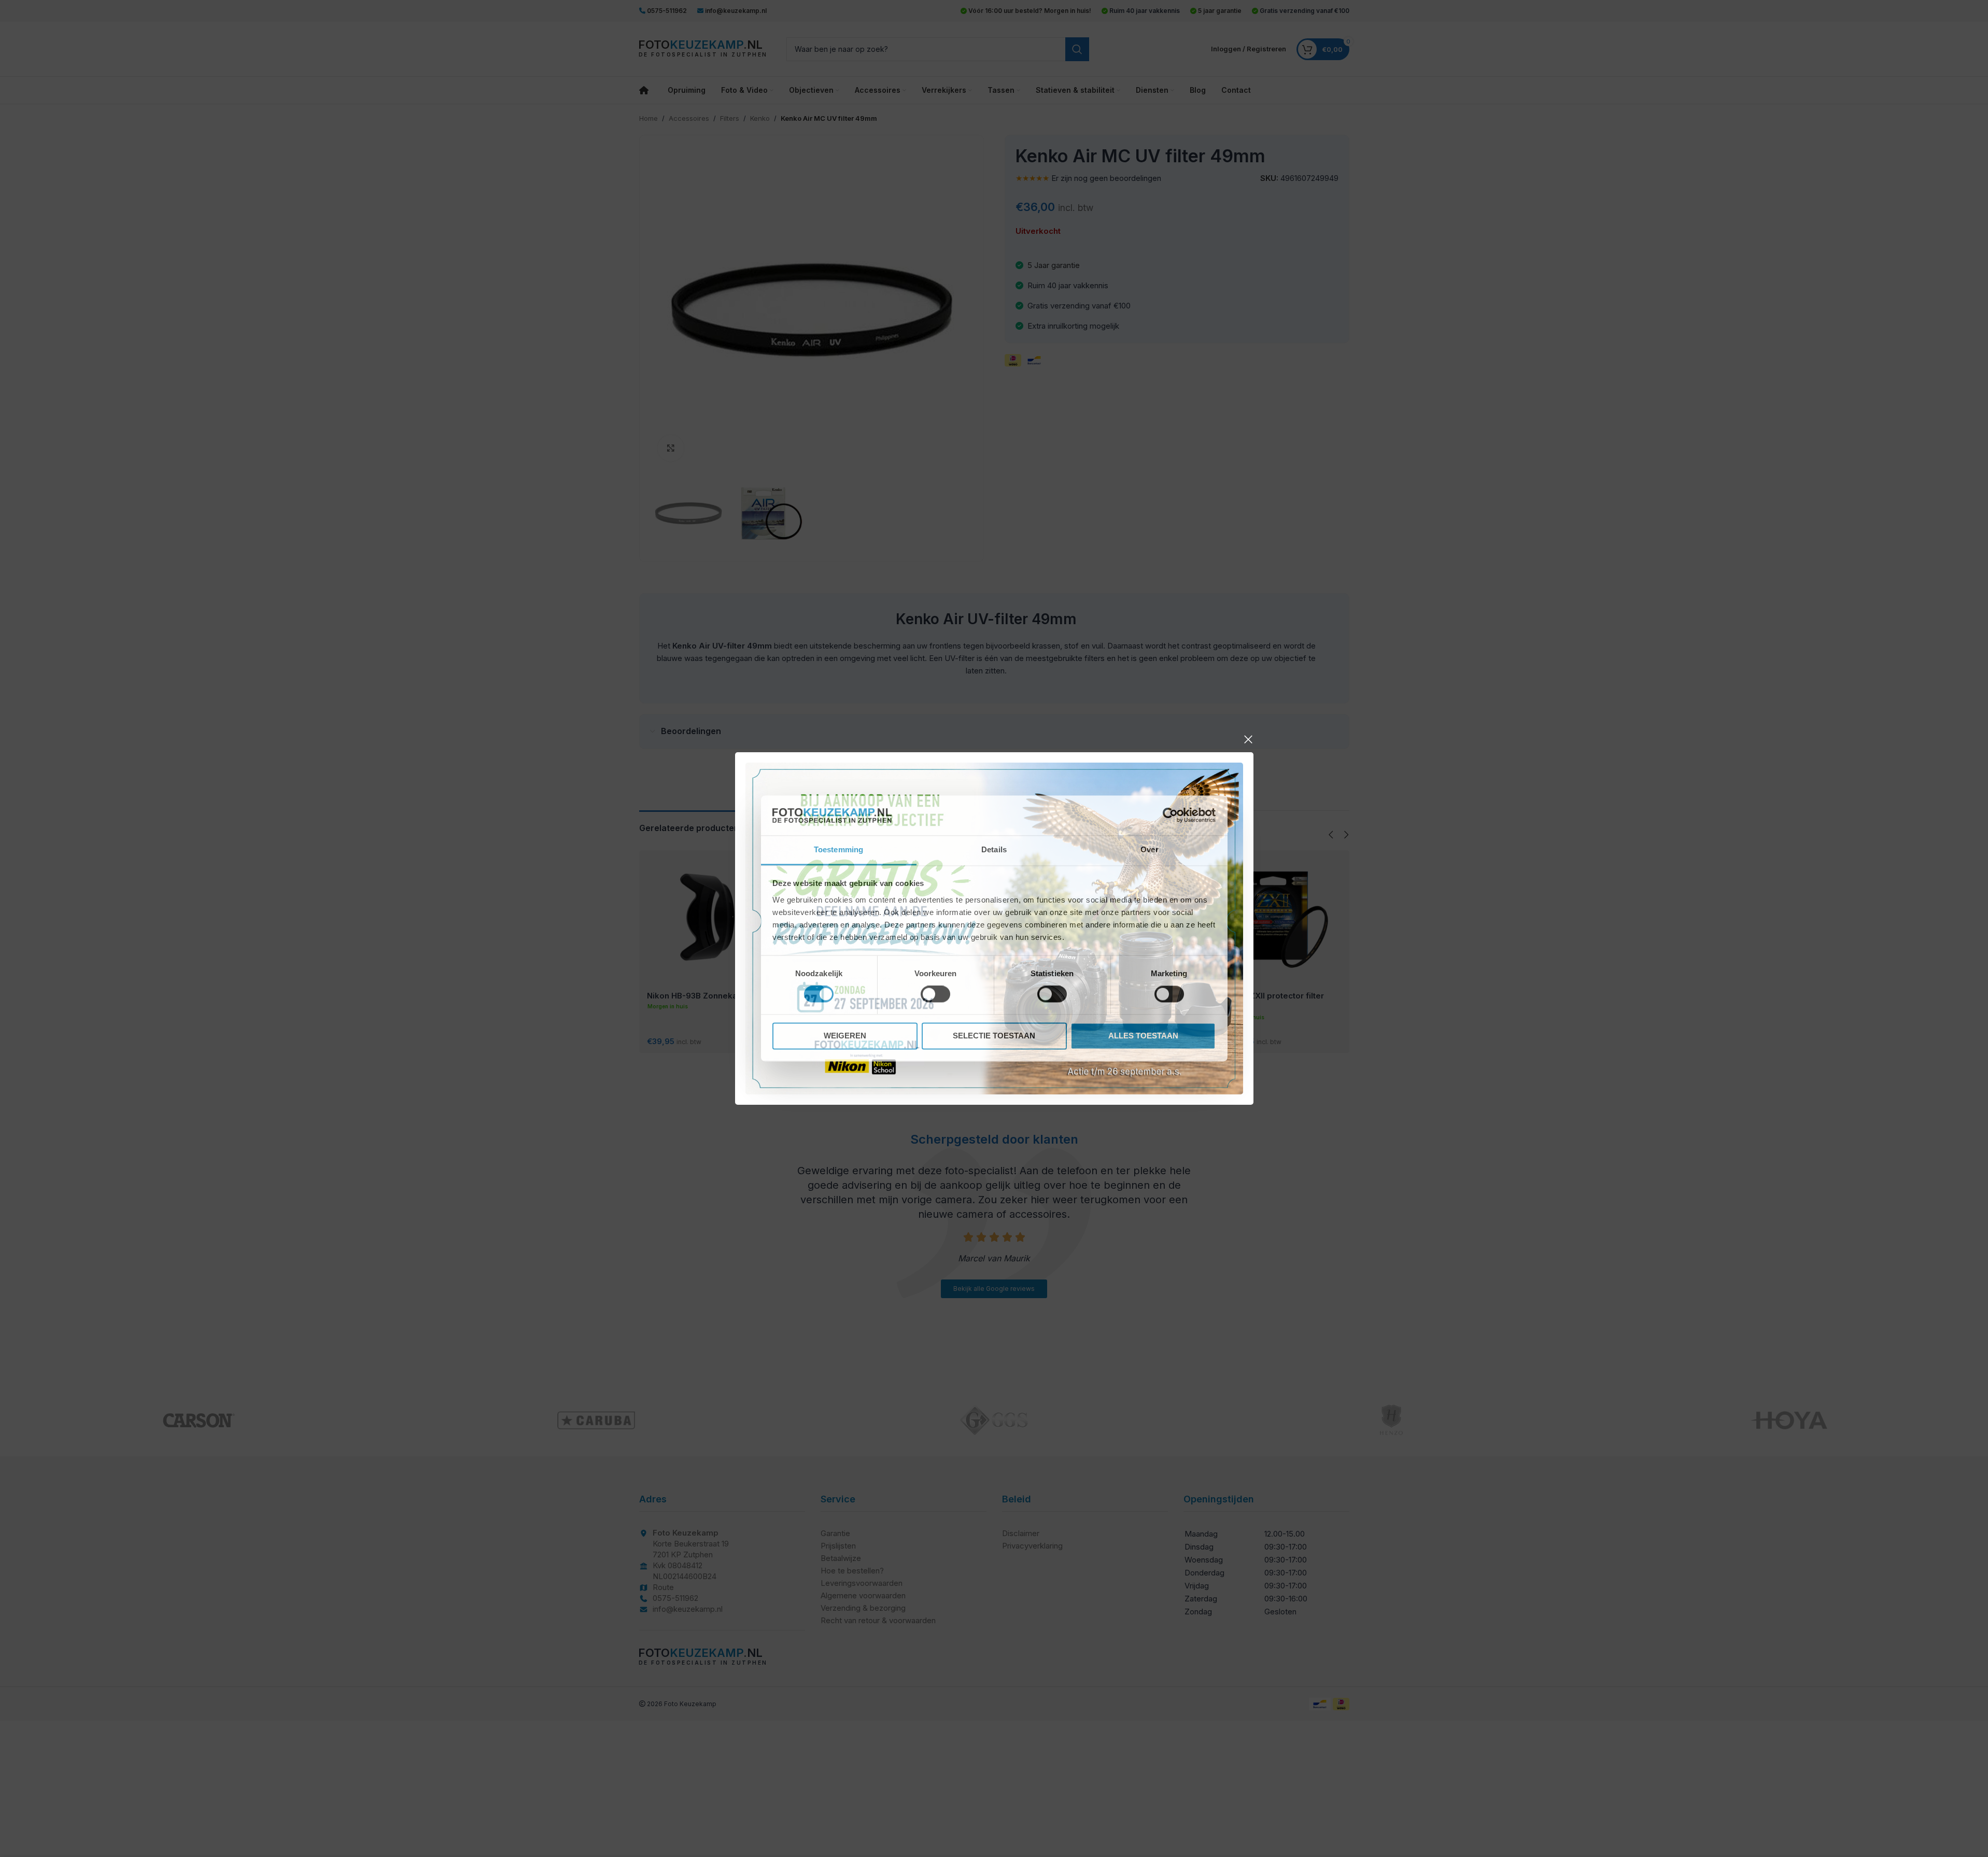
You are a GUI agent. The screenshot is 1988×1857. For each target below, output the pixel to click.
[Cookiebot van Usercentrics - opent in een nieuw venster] (1170, 815)
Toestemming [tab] (838, 849)
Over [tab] (1149, 849)
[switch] (935, 994)
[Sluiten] (1248, 739)
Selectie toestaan (994, 1036)
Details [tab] (994, 849)
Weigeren (845, 1036)
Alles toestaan (1143, 1036)
